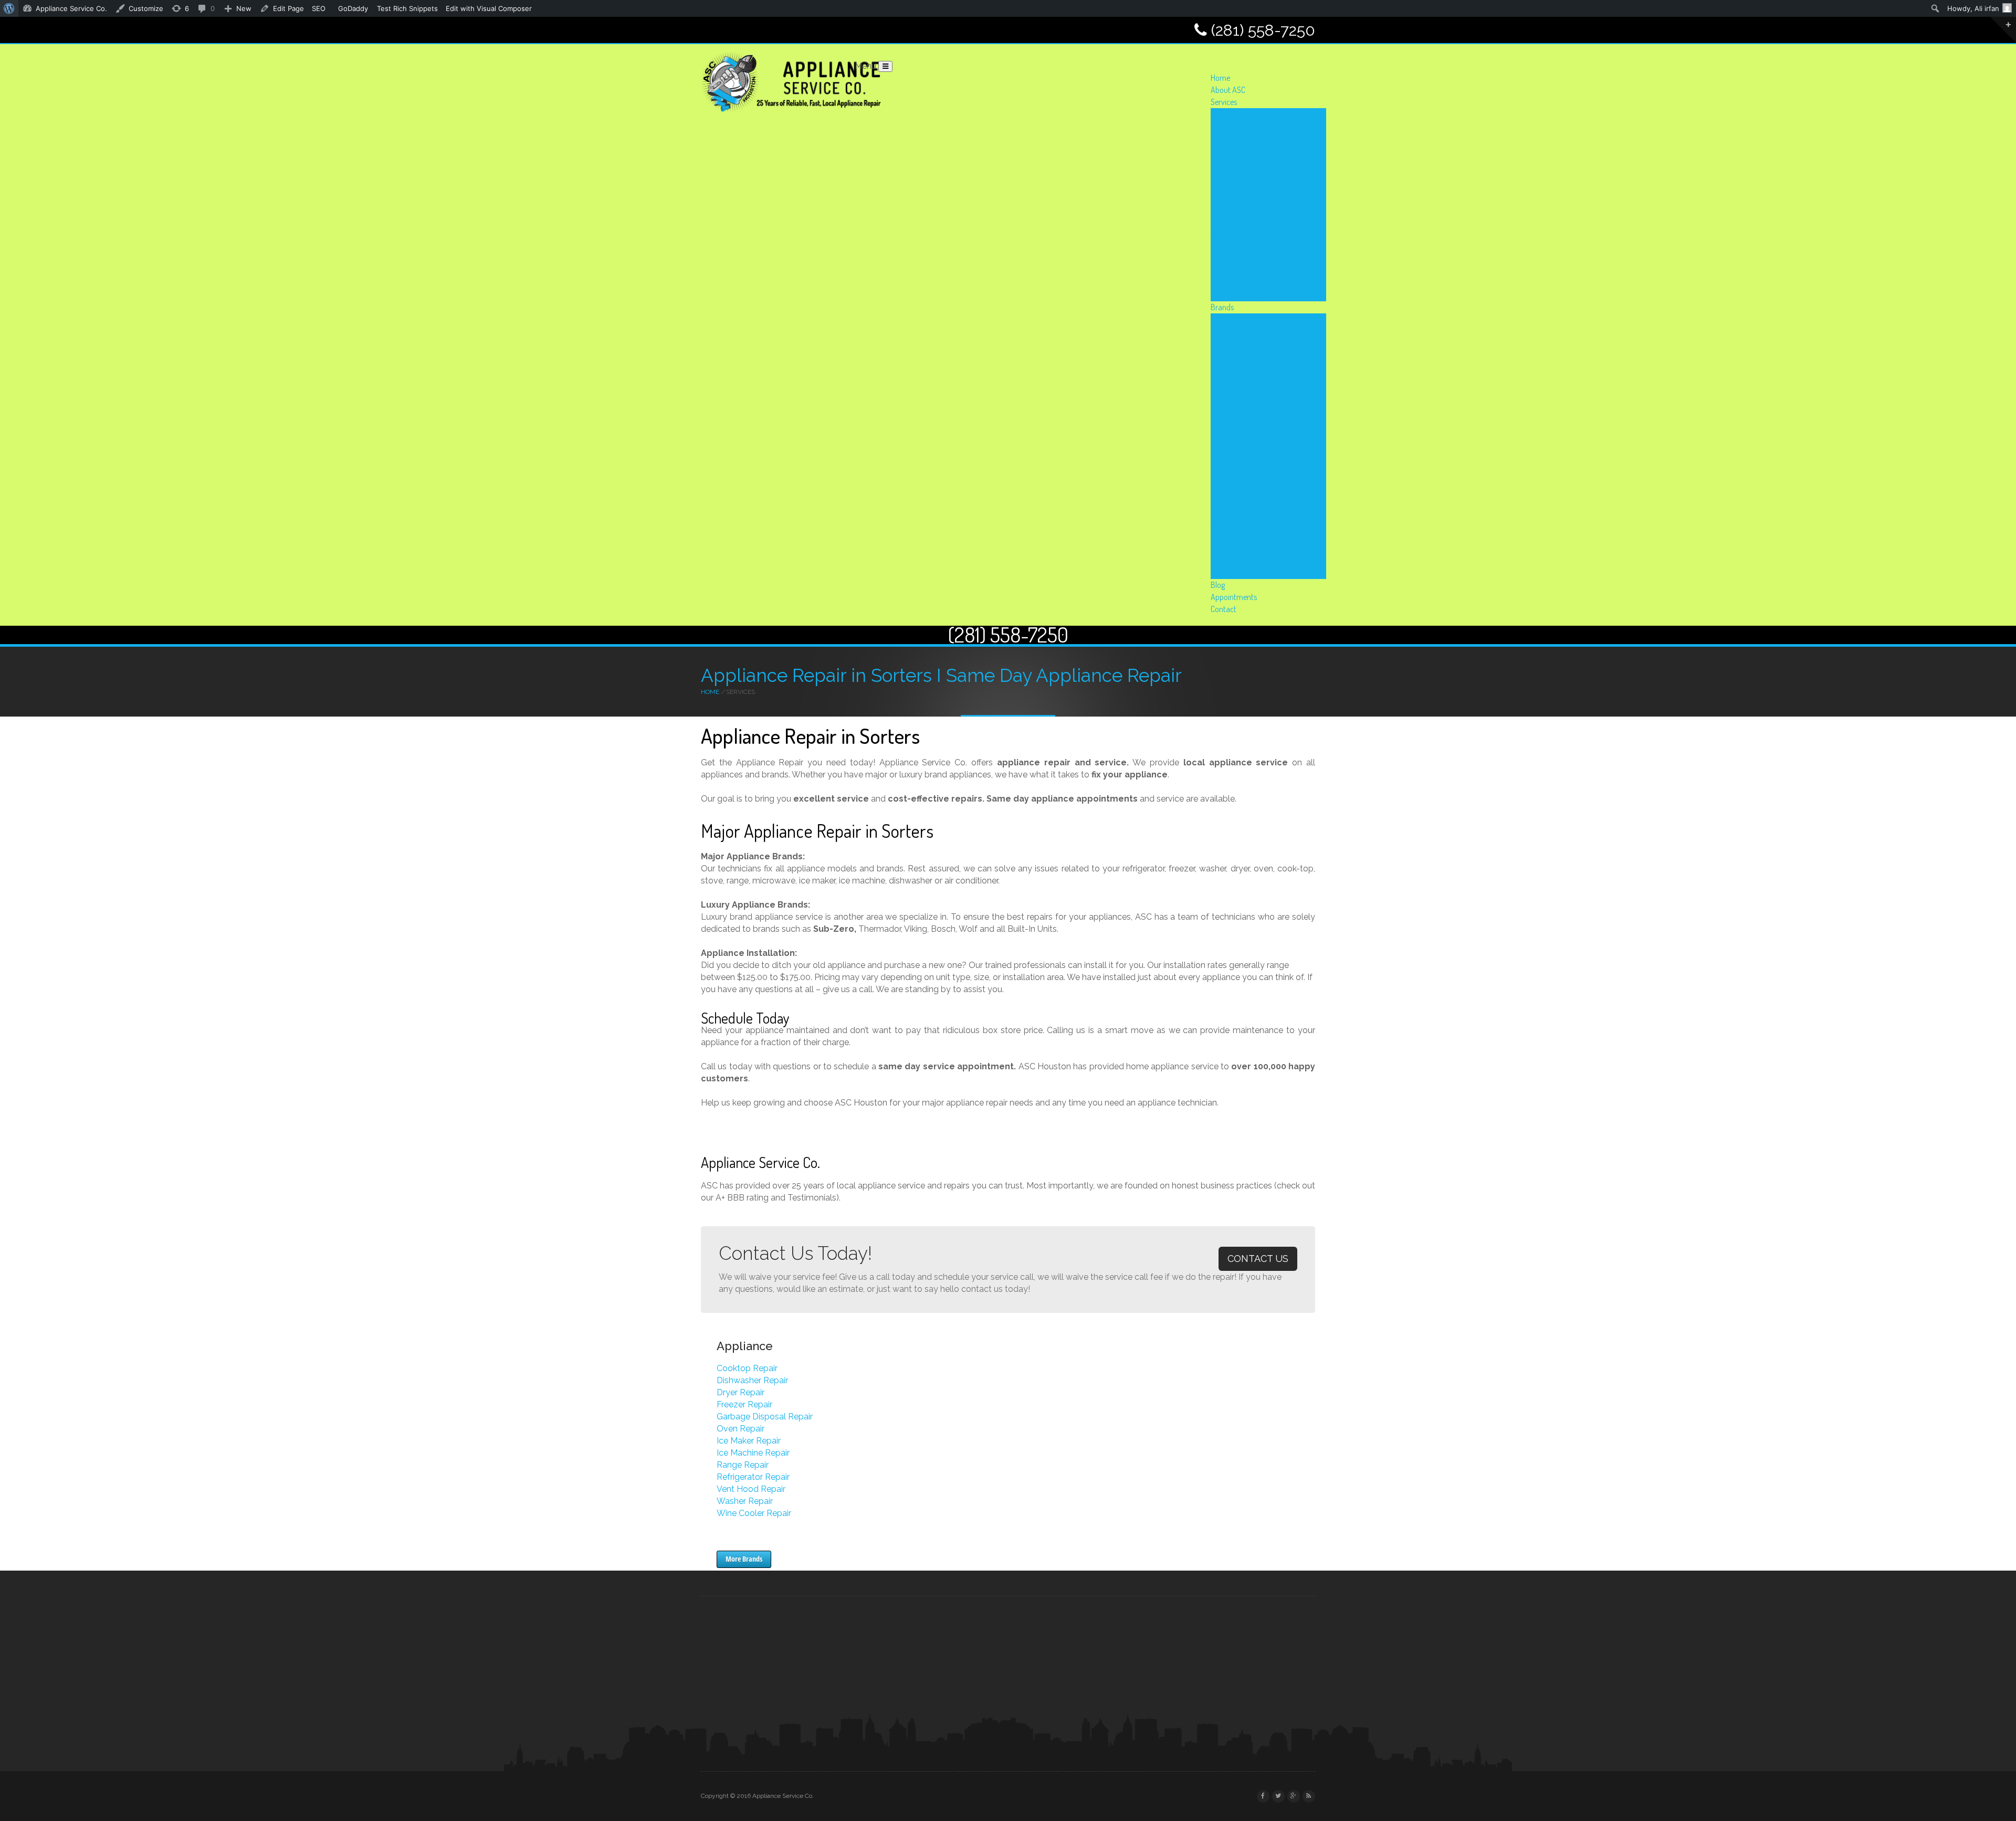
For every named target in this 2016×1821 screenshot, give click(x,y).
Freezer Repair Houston (1248, 162)
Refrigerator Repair (1240, 259)
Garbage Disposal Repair (1248, 187)
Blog (1218, 585)
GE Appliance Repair (1242, 392)
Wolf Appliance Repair (1245, 573)
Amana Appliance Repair (1248, 331)
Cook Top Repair (1236, 126)
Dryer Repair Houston (1244, 150)
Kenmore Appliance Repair (1252, 440)
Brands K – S (1230, 428)
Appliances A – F (1236, 114)
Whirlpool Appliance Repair (1253, 561)
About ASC (1228, 90)
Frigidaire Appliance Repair (1251, 380)
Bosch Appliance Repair (1248, 356)
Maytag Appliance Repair (1248, 476)
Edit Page (288, 8)
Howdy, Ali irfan (1973, 8)
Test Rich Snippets (407, 8)
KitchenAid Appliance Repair (1255, 452)
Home (1220, 78)
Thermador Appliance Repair (1255, 525)
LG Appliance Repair (1242, 464)
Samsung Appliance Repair (1252, 488)
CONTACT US (1258, 1259)
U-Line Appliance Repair (1248, 537)
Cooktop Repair (747, 1368)
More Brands (744, 1559)
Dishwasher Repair (1240, 138)
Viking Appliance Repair (1247, 549)
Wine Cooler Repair (1241, 295)
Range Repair (1231, 247)
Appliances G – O (1236, 175)
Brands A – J (1230, 319)
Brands (1222, 307)
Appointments (1234, 597)
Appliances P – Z (1236, 235)
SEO (319, 8)
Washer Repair (1233, 283)
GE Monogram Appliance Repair (1259, 404)
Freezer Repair (744, 1404)
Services (1224, 102)
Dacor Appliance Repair (1247, 368)
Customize (146, 8)
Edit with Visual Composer (489, 8)
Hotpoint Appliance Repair (1252, 416)
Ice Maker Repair (1236, 211)
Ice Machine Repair (1240, 199)
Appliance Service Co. (71, 8)
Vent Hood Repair (1238, 271)
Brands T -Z (1228, 513)
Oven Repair (1229, 223)
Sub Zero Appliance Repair (1252, 501)
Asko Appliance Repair (1246, 344)
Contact (1224, 609)
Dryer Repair (741, 1392)
